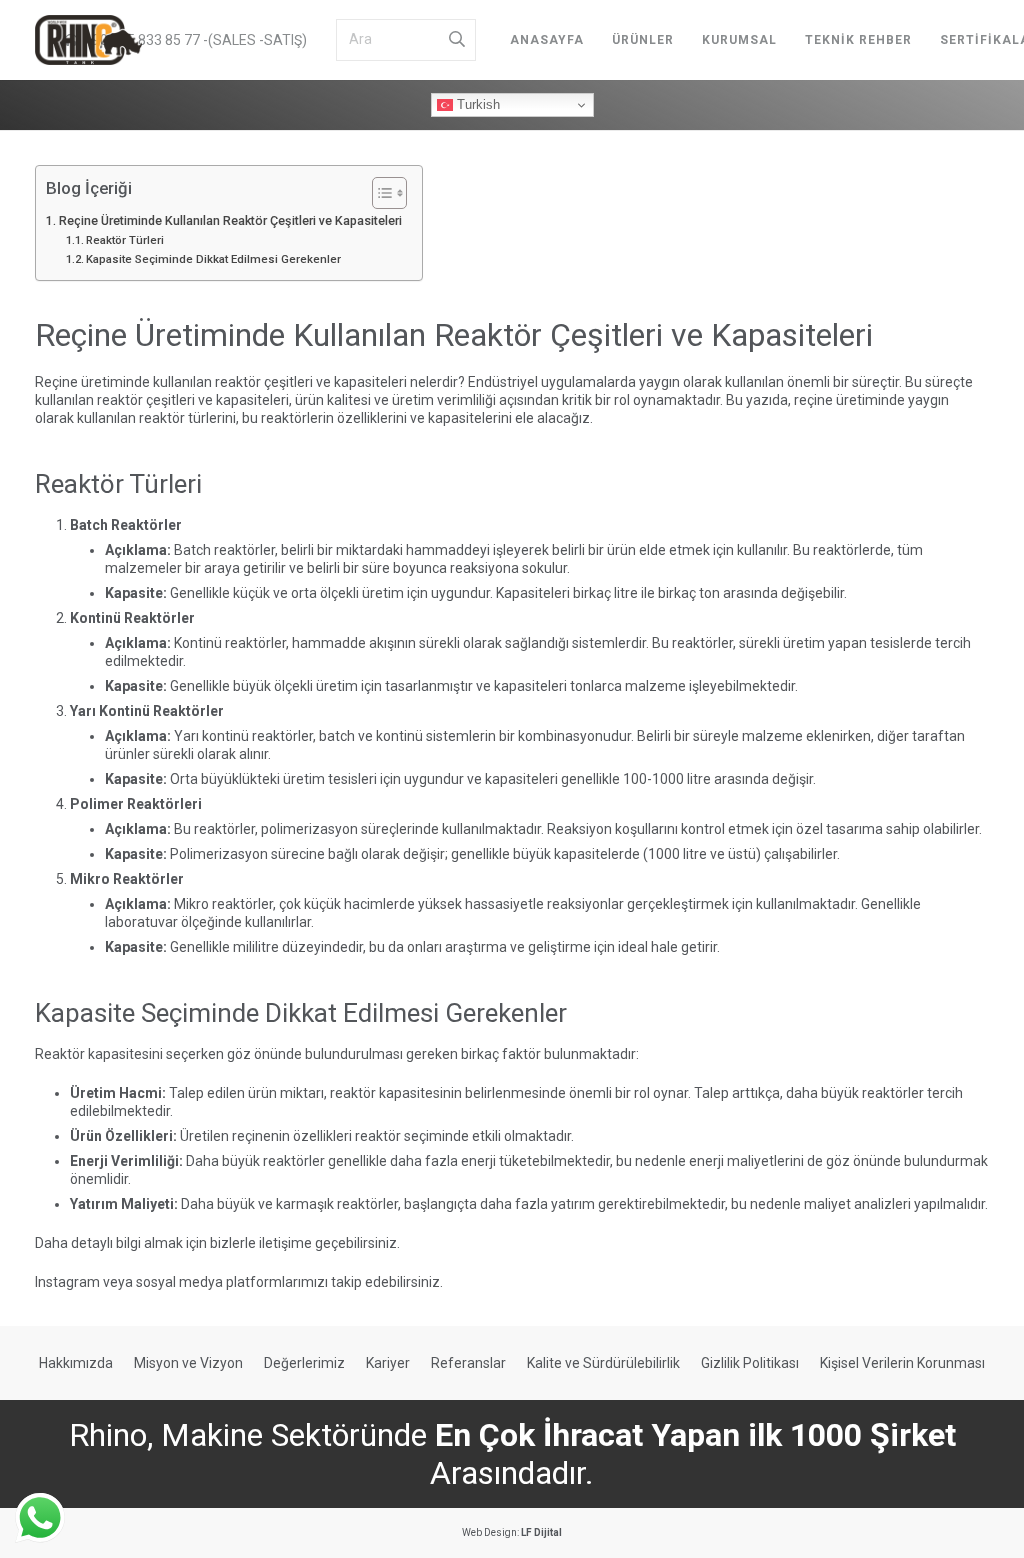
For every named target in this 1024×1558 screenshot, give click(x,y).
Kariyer (388, 1363)
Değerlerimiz (304, 1363)
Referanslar (468, 1363)
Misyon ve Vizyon (188, 1363)
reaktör (238, 382)
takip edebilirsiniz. (387, 1282)
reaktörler (244, 550)
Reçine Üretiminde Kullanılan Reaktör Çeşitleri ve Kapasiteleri (230, 220)
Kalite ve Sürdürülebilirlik (603, 1363)
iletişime (285, 1243)
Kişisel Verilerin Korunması (902, 1363)
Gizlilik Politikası (750, 1363)
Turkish (476, 104)
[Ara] (457, 40)
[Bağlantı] (88, 40)
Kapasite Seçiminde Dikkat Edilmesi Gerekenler (213, 259)
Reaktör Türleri (125, 240)
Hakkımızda (76, 1363)
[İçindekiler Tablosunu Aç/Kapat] (379, 193)
